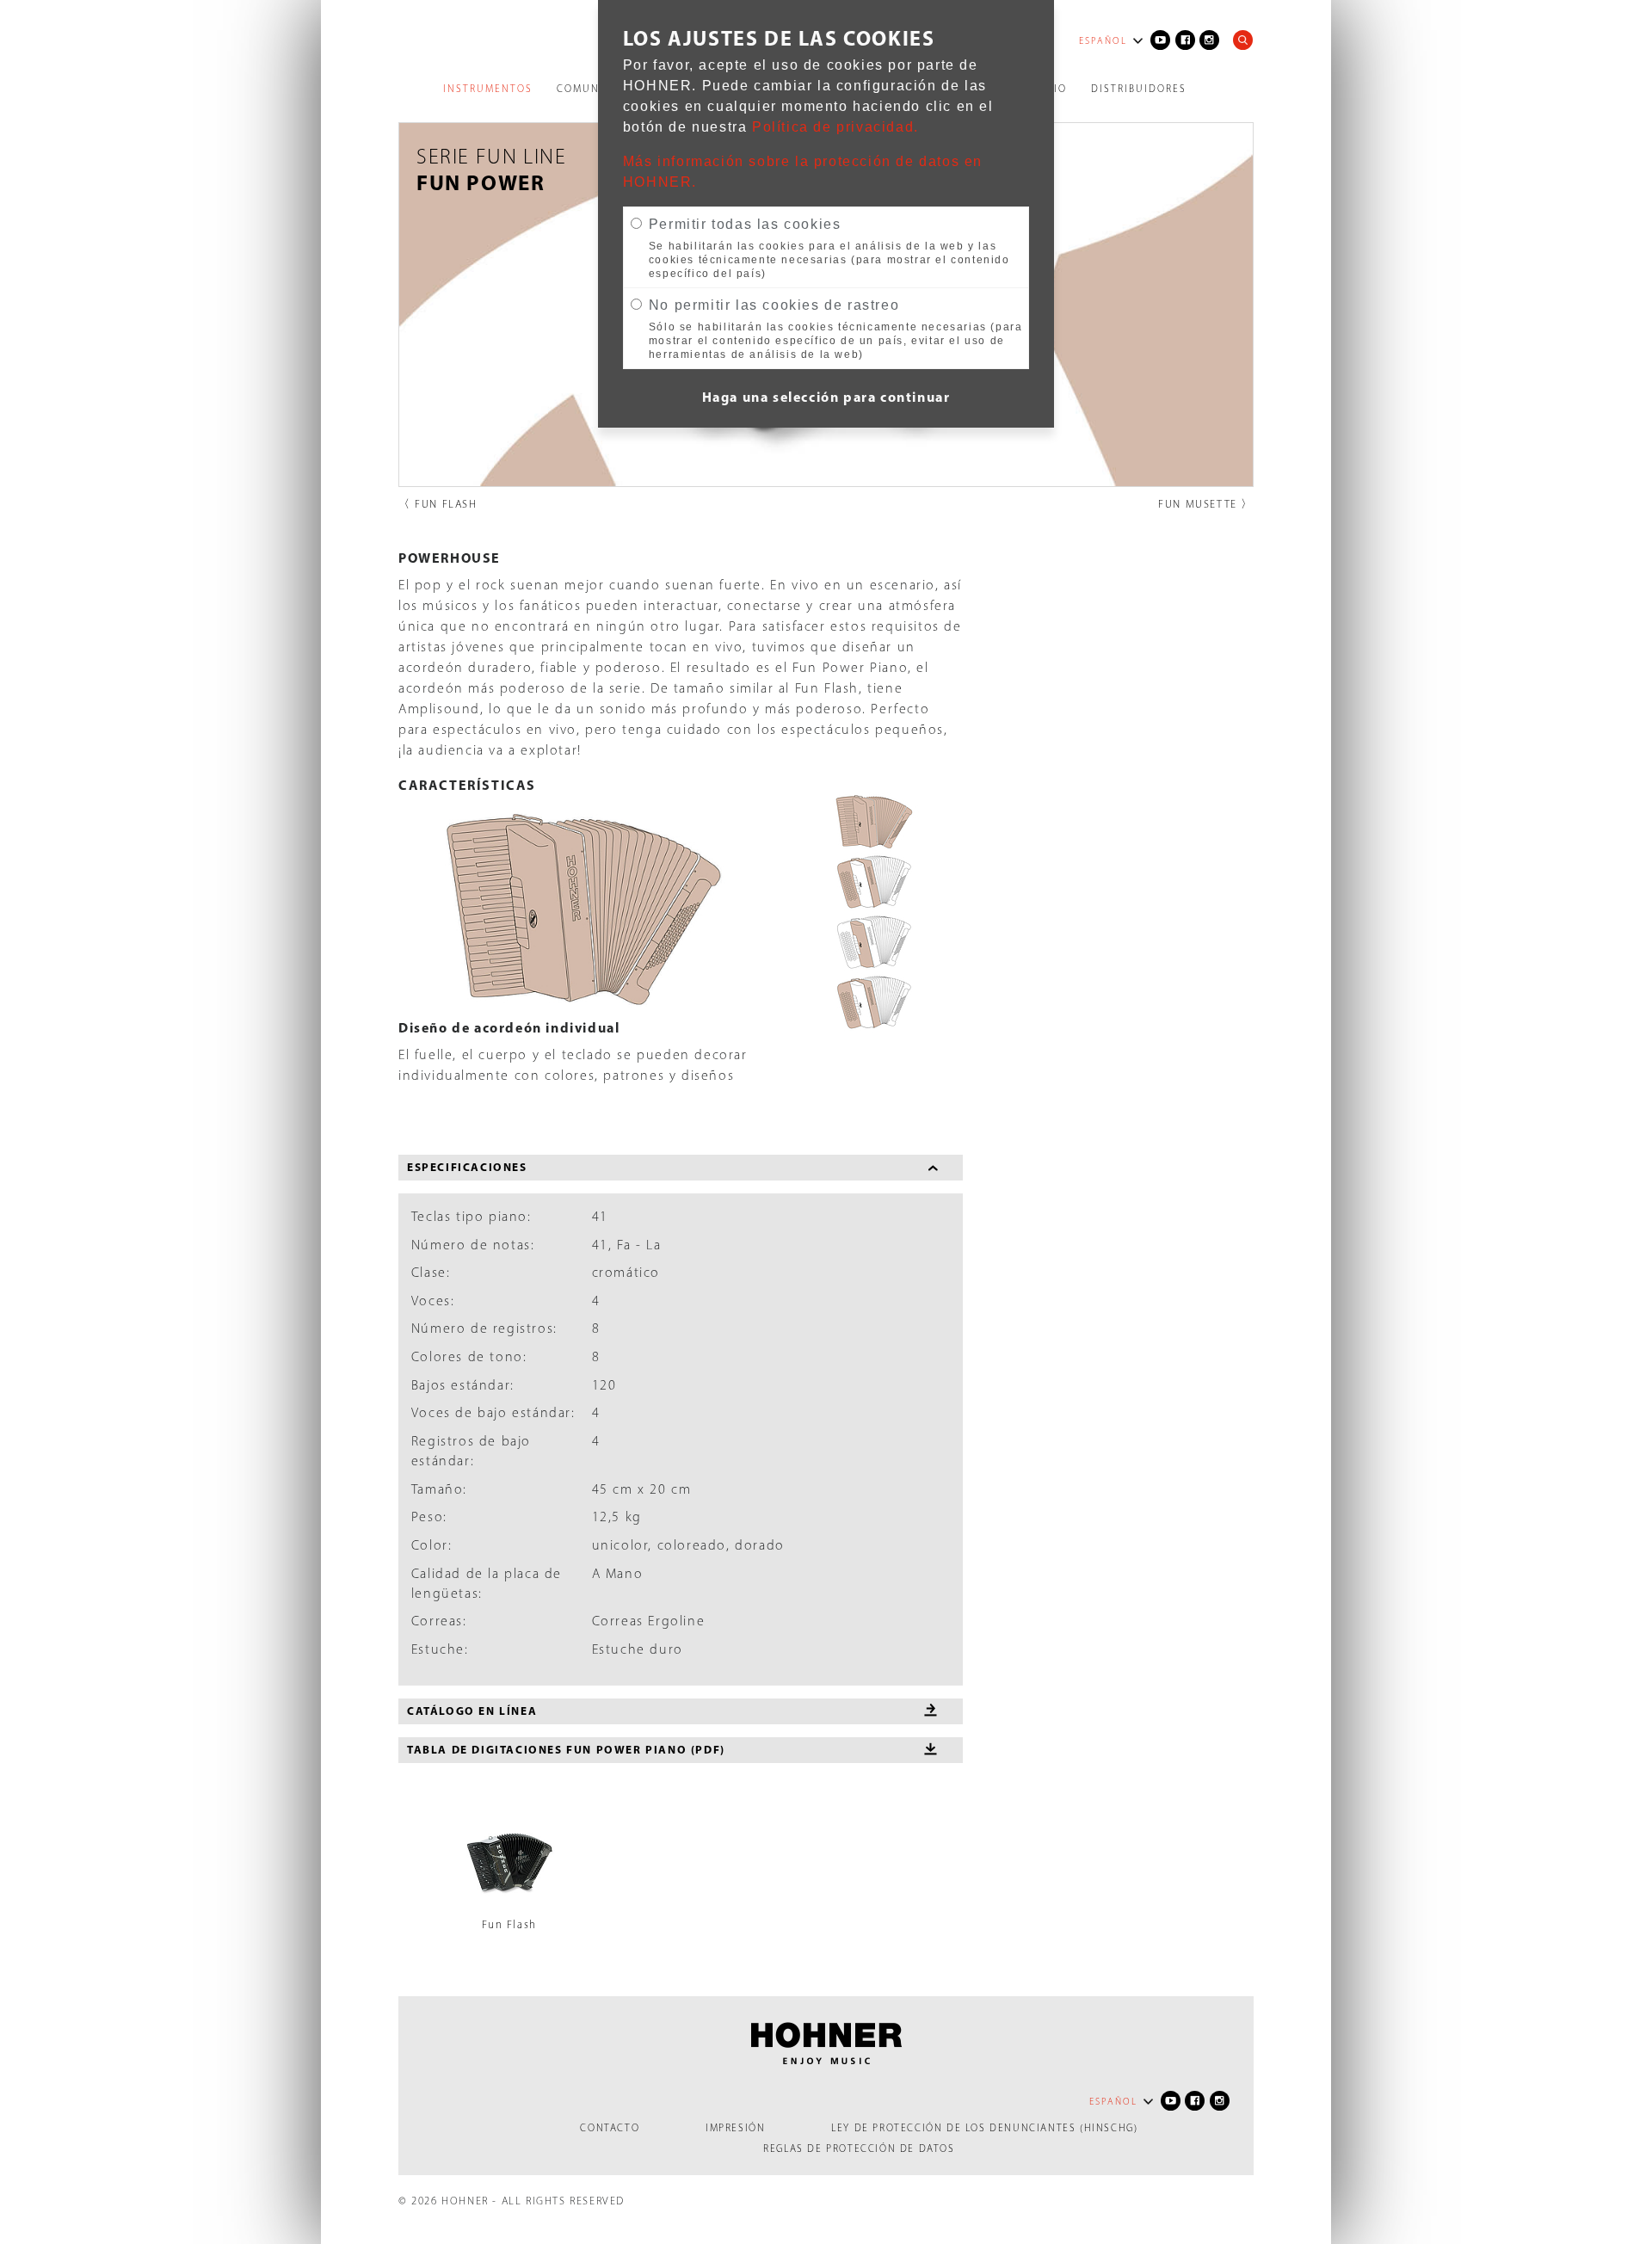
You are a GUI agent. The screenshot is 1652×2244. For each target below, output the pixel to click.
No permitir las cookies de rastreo (774, 305)
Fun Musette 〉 (1206, 504)
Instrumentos (488, 89)
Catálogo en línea (472, 1711)
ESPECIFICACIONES (467, 1167)
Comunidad (593, 89)
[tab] (681, 1168)
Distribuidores (1139, 89)
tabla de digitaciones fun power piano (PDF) (566, 1749)
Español (1103, 41)
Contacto (610, 2128)
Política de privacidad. (835, 127)
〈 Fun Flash (438, 504)
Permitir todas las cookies (745, 224)
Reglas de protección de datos (859, 2148)
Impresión (735, 2128)
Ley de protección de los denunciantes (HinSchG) (984, 2128)
